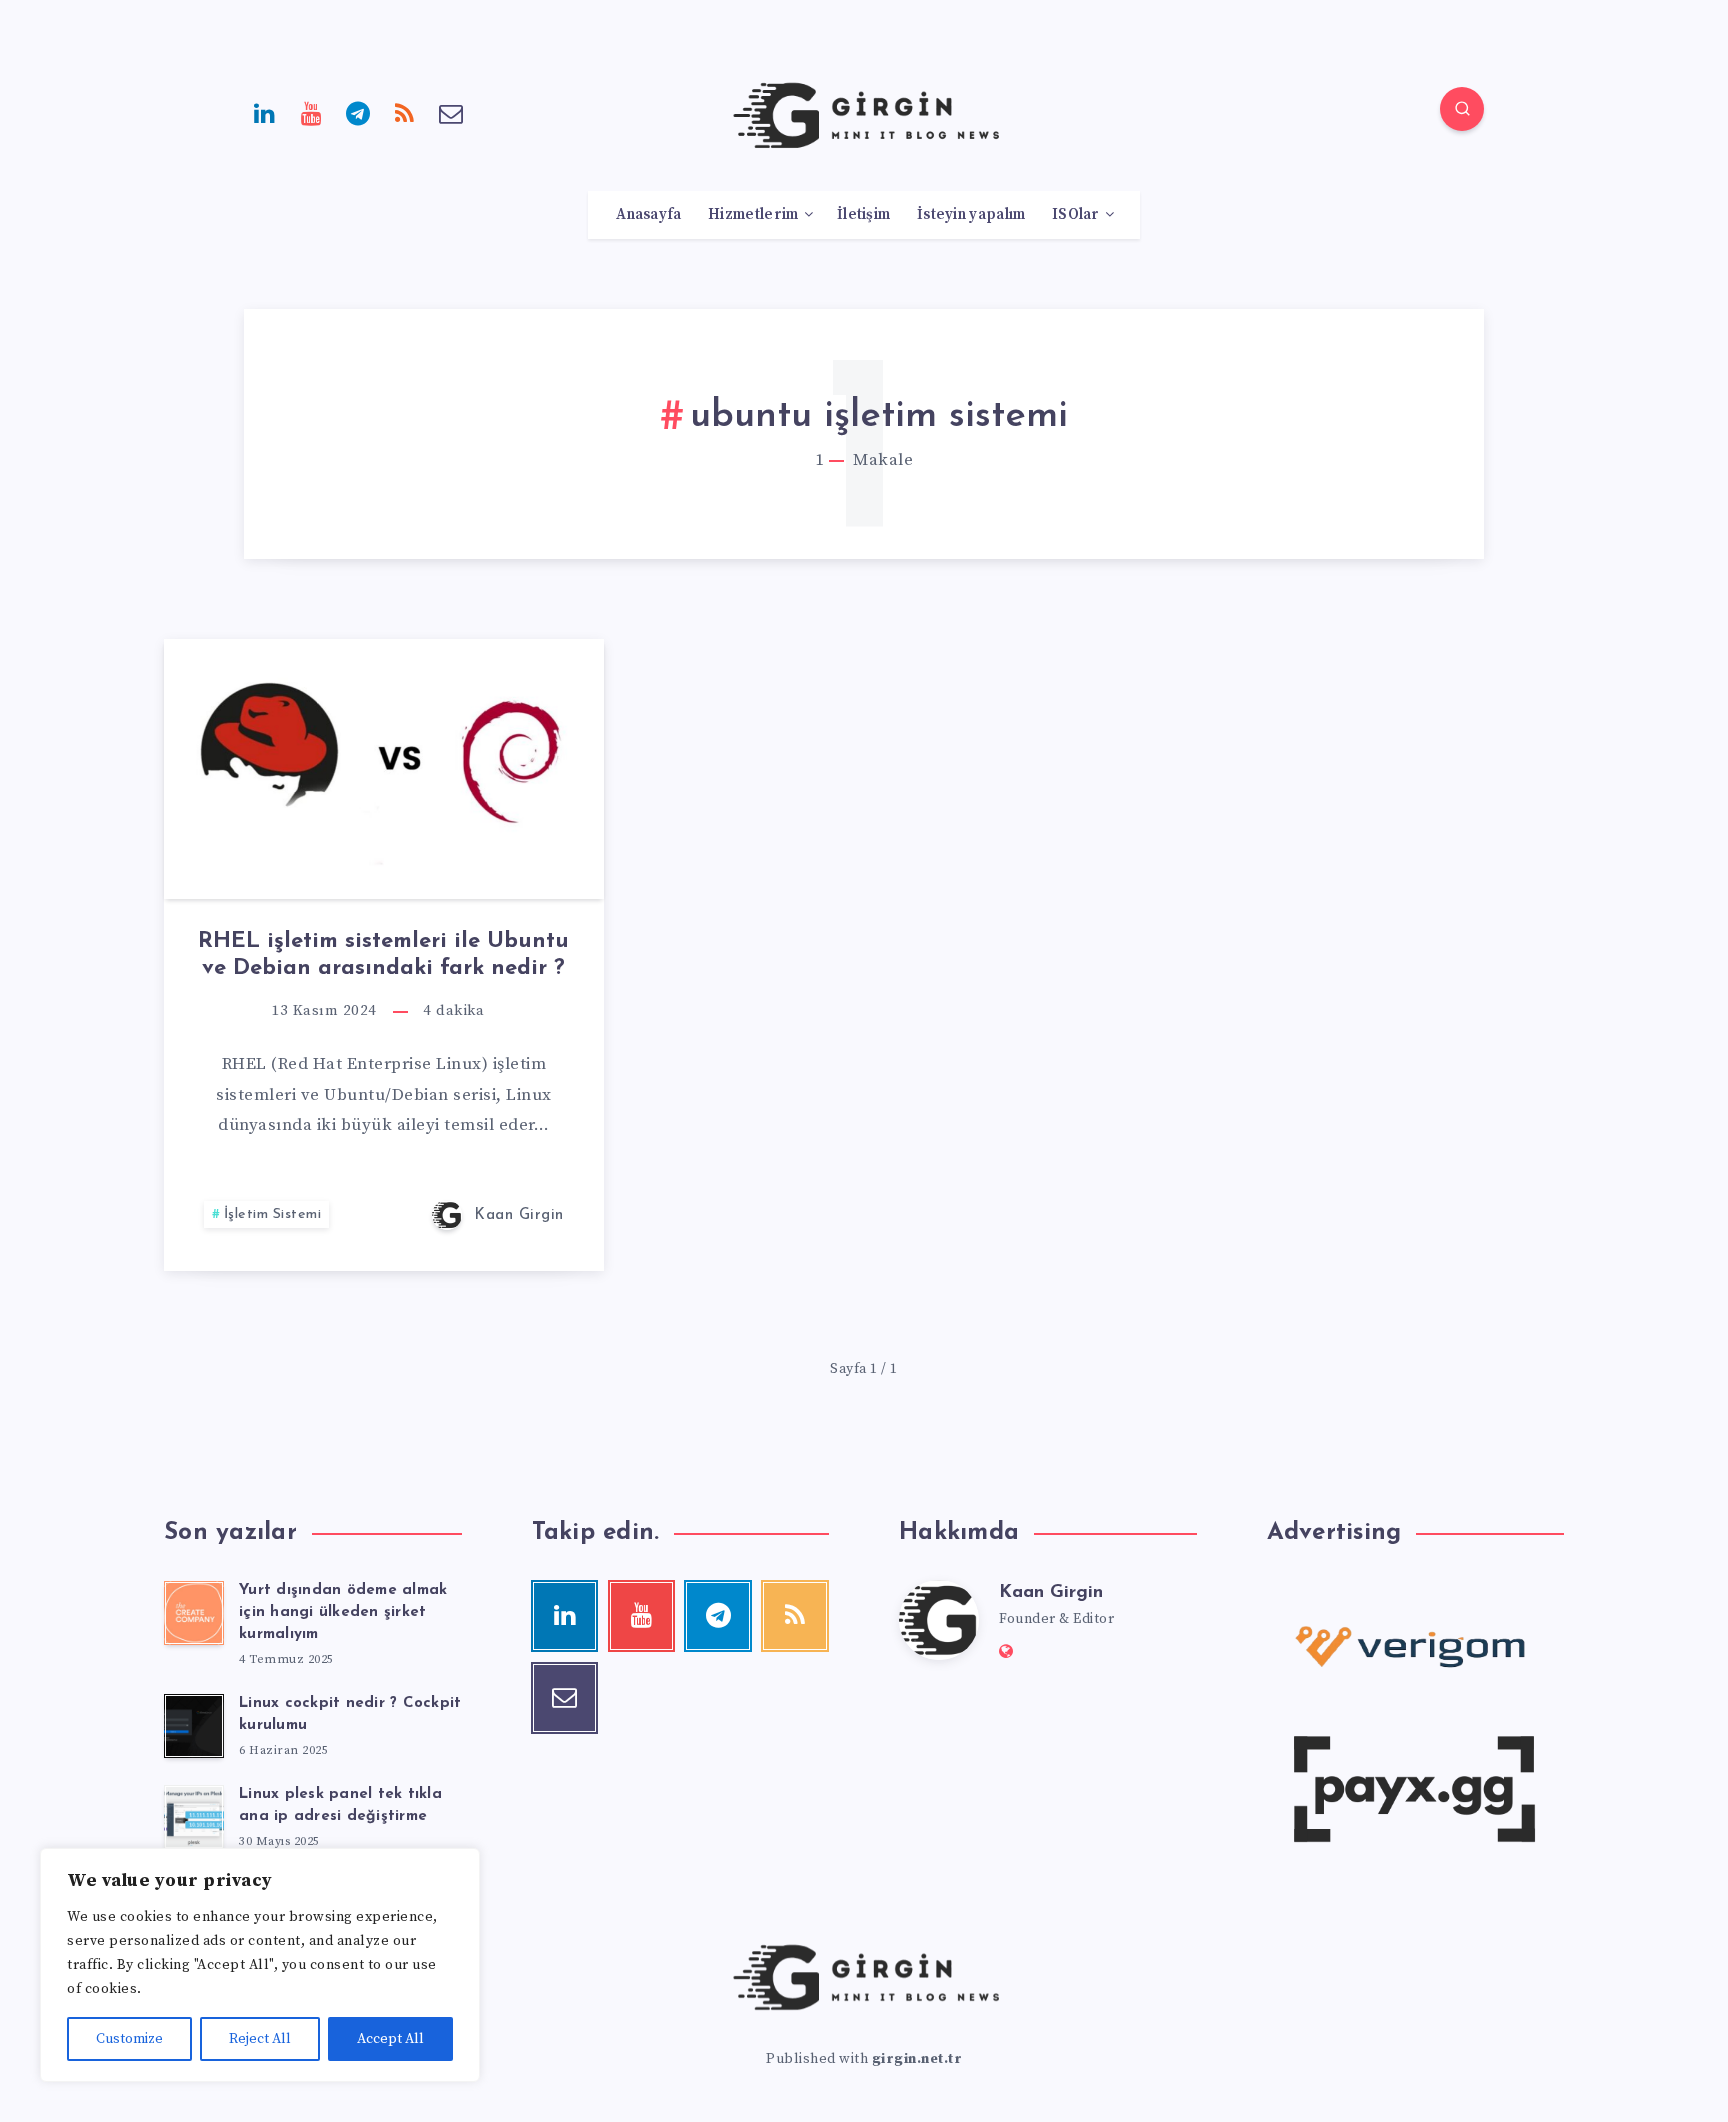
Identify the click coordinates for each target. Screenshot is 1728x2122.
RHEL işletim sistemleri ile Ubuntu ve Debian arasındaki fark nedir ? (383, 954)
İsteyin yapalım (971, 215)
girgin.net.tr (917, 2059)
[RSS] (405, 112)
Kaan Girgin (1051, 1593)
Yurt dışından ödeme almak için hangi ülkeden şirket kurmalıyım (343, 1612)
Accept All (390, 2039)
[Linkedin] (265, 112)
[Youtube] (312, 112)
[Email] (451, 112)
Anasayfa (648, 215)
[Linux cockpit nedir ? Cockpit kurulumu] (194, 1726)
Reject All (260, 2039)
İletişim (863, 215)
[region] (260, 1965)
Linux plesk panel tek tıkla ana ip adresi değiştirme (340, 1805)
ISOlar (1076, 215)
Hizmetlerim (753, 215)
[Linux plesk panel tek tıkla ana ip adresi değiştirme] (194, 1817)
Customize (129, 2039)
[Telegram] (358, 112)
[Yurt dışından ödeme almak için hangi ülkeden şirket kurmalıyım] (194, 1613)
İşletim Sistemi (273, 1214)
